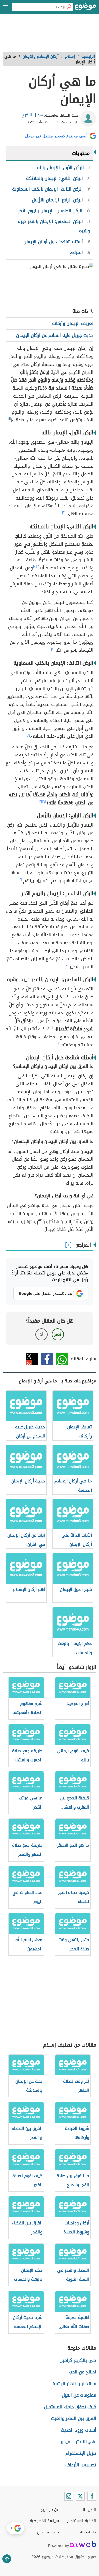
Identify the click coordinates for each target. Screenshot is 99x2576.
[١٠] (53, 1027)
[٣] (35, 567)
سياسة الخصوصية (44, 2521)
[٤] (53, 649)
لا (41, 1334)
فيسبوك (47, 1359)
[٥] (92, 687)
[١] (9, 419)
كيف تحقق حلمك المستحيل (70, 2407)
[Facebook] (92, 2496)
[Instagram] (69, 2496)
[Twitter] (80, 2496)
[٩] (67, 965)
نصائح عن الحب (82, 2372)
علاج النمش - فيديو (78, 2442)
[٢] (64, 512)
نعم (58, 1334)
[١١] (59, 1043)
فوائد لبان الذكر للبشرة (74, 2384)
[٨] (20, 879)
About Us (88, 2532)
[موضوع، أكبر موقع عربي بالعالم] (86, 8)
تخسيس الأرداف (81, 2465)
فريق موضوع (48, 2532)
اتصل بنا (90, 2510)
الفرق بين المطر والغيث (74, 2418)
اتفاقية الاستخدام (82, 2521)
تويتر (32, 1359)
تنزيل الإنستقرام (81, 2453)
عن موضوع (50, 2510)
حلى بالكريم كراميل (78, 2360)
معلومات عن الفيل (79, 2395)
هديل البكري (32, 115)
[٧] (44, 801)
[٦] (28, 735)
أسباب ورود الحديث (79, 2430)
